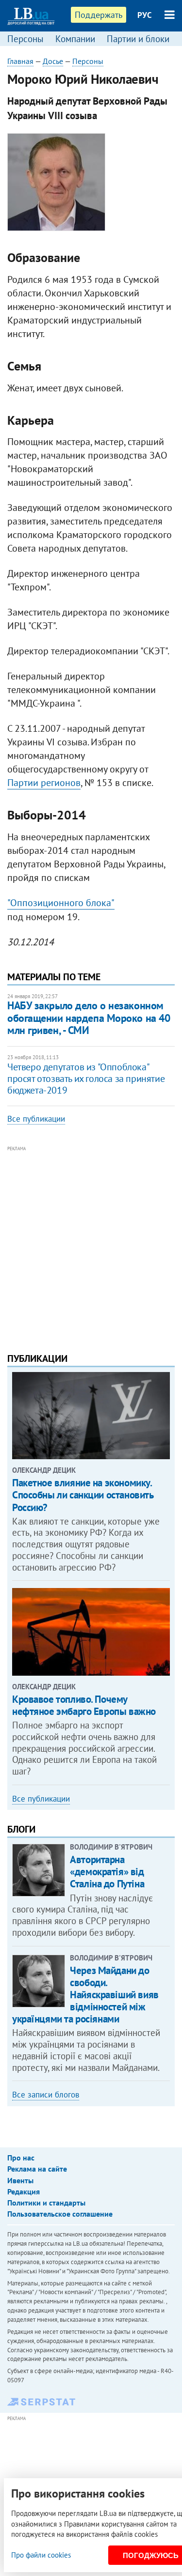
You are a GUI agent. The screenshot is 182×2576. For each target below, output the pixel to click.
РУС (145, 15)
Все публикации (36, 1119)
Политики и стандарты (46, 2203)
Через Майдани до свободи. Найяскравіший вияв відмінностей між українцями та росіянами (85, 1995)
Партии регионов (44, 783)
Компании (75, 39)
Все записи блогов (46, 2095)
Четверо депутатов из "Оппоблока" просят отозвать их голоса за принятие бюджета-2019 (86, 1079)
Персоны (25, 39)
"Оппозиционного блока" (61, 903)
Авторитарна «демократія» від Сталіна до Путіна (107, 1872)
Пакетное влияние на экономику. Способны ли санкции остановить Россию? (83, 1495)
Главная (20, 61)
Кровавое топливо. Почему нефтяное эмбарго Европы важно (84, 1705)
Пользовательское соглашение (60, 2214)
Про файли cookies (41, 2555)
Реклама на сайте (37, 2169)
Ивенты (20, 2180)
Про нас (21, 2158)
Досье (53, 61)
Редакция (24, 2191)
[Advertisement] (91, 1245)
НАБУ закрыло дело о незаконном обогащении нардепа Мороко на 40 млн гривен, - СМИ (89, 1018)
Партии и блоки (138, 39)
